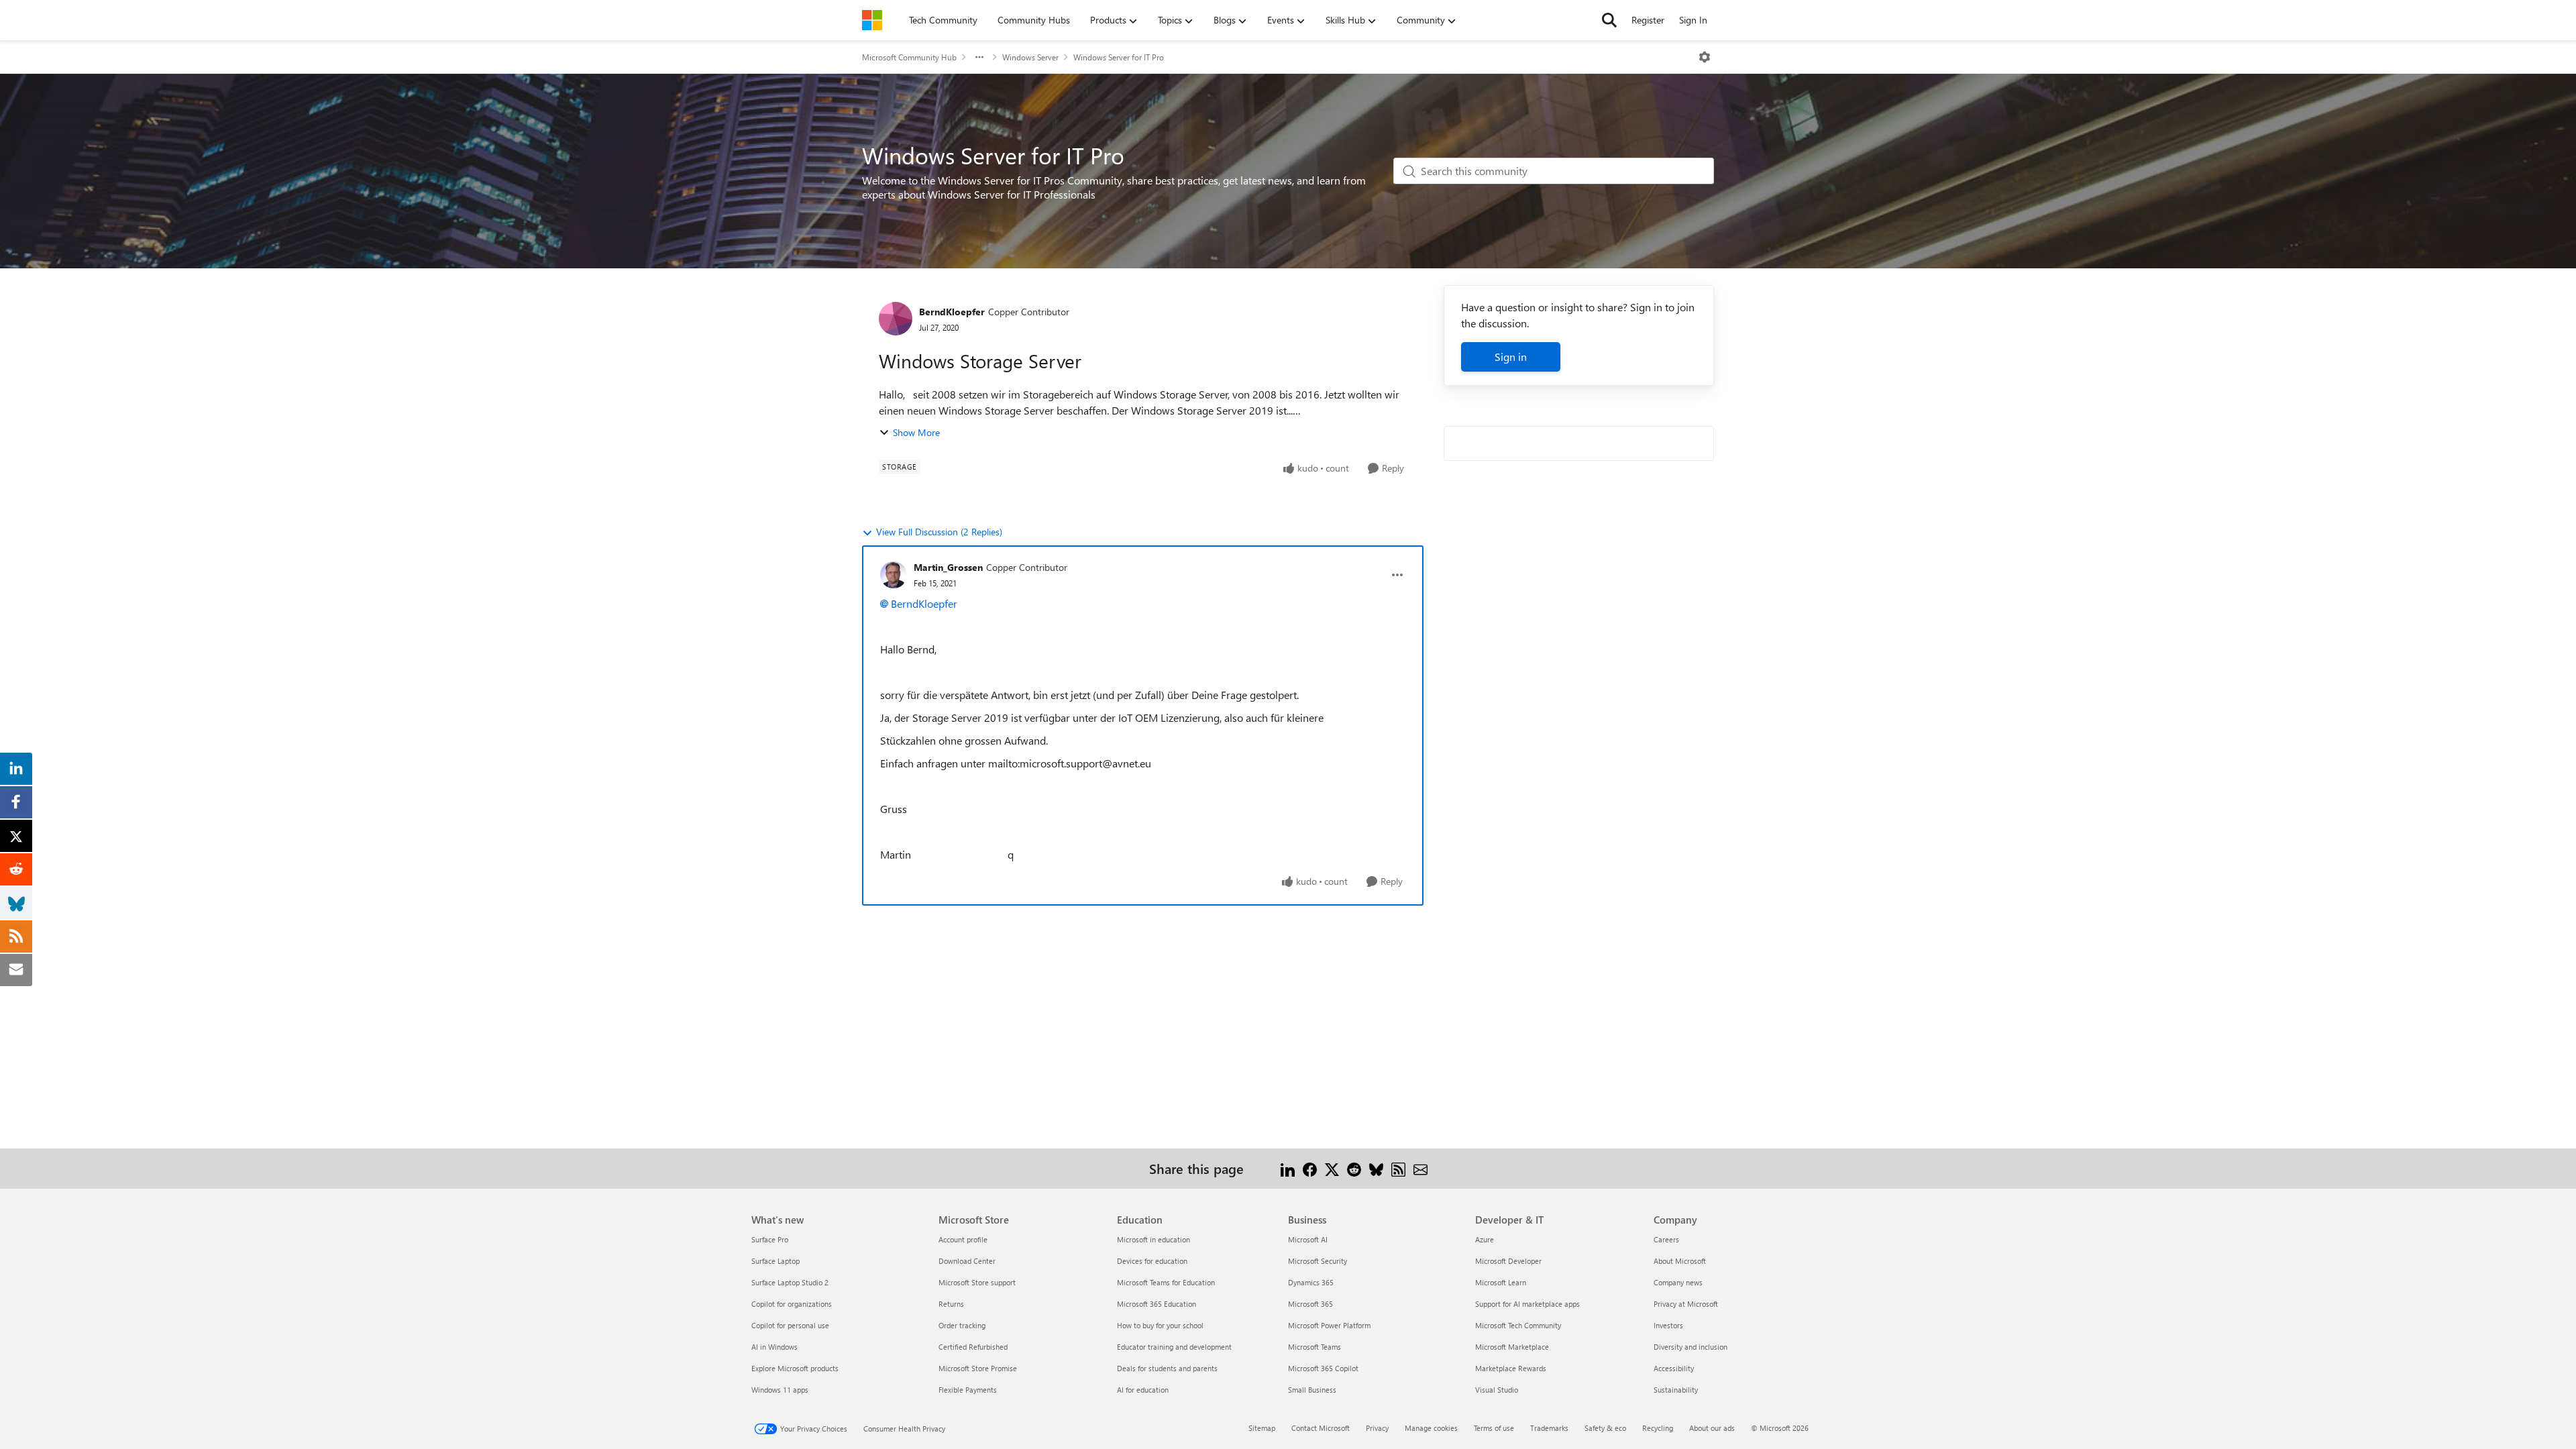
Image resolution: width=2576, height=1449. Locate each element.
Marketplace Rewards (1511, 1368)
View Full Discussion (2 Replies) (939, 532)
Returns (951, 1304)
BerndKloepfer (952, 312)
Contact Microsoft (1321, 1428)
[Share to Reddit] (1354, 1168)
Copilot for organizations (792, 1304)
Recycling (1658, 1428)
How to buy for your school (1160, 1325)
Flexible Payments (968, 1390)
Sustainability (1676, 1390)
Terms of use (1494, 1428)
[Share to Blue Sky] (1376, 1168)
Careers (1666, 1239)
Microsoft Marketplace (1512, 1347)
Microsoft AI (1308, 1239)
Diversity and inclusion (1690, 1347)
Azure (1485, 1239)
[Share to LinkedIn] (1288, 1168)
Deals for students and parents (1167, 1368)
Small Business (1312, 1390)
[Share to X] (1332, 1168)
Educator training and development (1174, 1347)
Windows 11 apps (780, 1390)
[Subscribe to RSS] (1398, 1168)
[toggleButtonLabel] (1705, 57)
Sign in (1511, 357)
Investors (1668, 1325)
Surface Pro (770, 1239)
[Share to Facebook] (1310, 1168)
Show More (916, 432)
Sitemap (1262, 1428)
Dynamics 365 (1311, 1282)
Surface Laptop (775, 1261)
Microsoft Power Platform (1329, 1325)
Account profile (963, 1239)
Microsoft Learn (1501, 1282)
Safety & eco (1605, 1428)
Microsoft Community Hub (909, 57)
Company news (1678, 1282)
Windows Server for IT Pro (1119, 57)
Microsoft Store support (977, 1282)
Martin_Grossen (948, 567)
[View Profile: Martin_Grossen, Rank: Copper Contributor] (894, 575)
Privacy (1377, 1428)
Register (1648, 20)
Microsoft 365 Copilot (1323, 1368)
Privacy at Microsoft (1686, 1304)
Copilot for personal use (790, 1325)
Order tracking (962, 1325)
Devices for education (1152, 1261)
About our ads (1712, 1428)
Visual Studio (1497, 1390)
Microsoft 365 (1310, 1304)
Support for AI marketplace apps (1527, 1304)
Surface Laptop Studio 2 (790, 1282)
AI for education (1143, 1390)
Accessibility (1674, 1368)
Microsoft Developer (1508, 1261)
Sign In (1693, 20)
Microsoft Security (1318, 1261)
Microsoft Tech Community (1518, 1325)
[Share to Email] (1420, 1168)
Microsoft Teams (1314, 1347)
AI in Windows (774, 1347)
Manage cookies (1431, 1428)
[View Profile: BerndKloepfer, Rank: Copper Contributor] (896, 319)
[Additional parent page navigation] (979, 57)
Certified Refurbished (973, 1347)
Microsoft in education (1153, 1239)
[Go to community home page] (872, 20)
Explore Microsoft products (795, 1368)
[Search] (1609, 20)
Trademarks (1549, 1428)
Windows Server (1030, 57)
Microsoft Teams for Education (1166, 1282)
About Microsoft (1680, 1261)
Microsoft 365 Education (1157, 1304)
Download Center (967, 1261)
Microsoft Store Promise (978, 1368)
